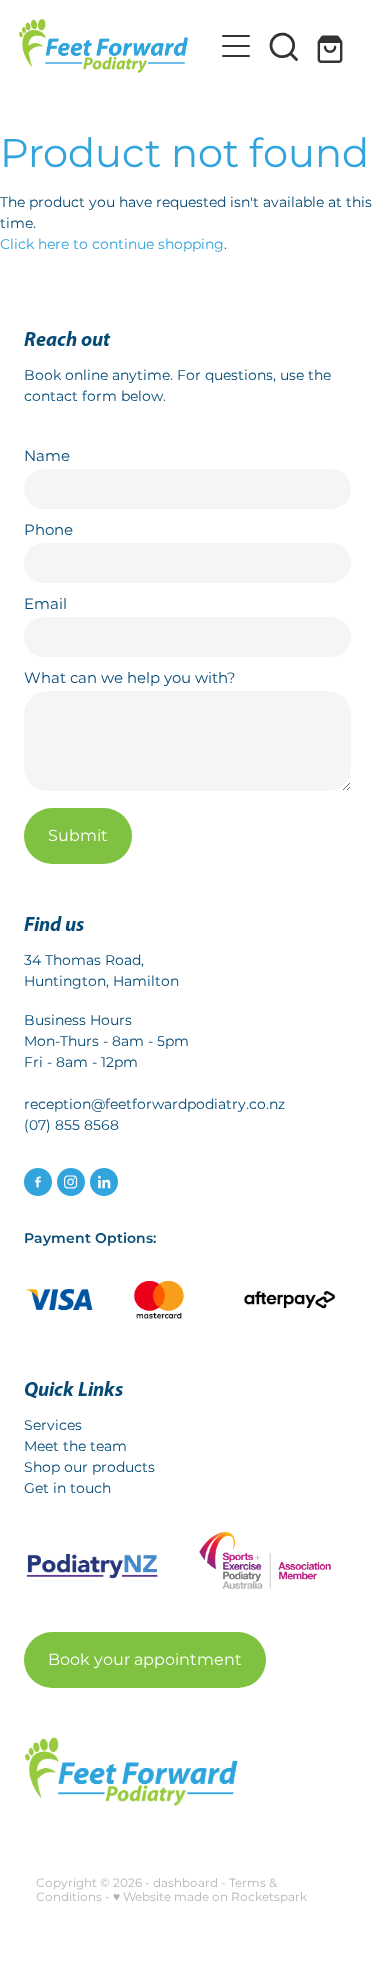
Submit (78, 836)
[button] (284, 46)
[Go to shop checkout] (332, 46)
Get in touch (67, 1488)
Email (45, 604)
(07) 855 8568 (71, 1125)
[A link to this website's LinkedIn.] (104, 1182)
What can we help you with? (130, 678)
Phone (48, 530)
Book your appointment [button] (145, 1660)
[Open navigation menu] (236, 46)
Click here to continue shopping (112, 244)
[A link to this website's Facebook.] (38, 1182)
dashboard (185, 1883)
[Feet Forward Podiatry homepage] (116, 46)
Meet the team (75, 1446)
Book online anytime (97, 375)
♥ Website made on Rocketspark (210, 1897)
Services (53, 1425)
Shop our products (89, 1467)
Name (47, 456)
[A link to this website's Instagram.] (71, 1182)
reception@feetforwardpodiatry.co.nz (154, 1104)
